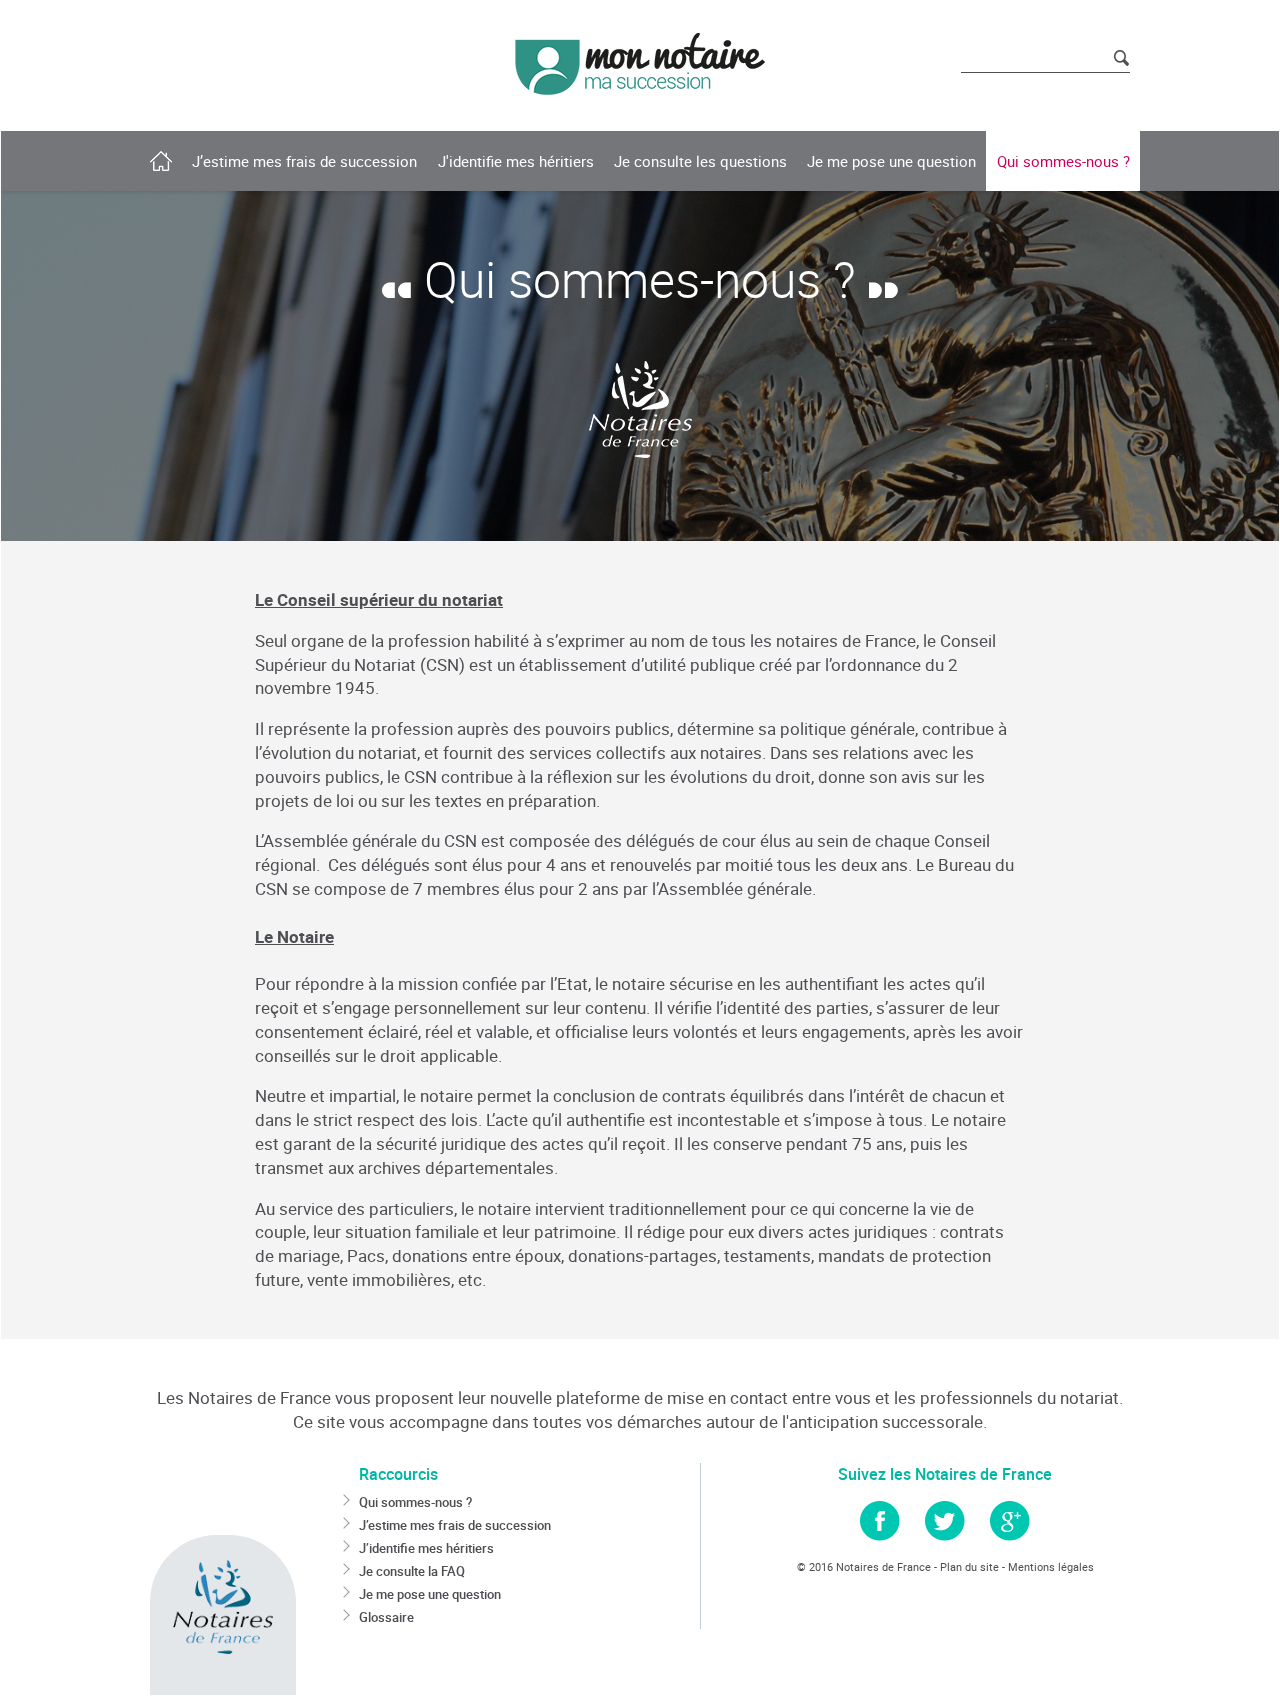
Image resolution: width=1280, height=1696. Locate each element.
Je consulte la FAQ (412, 1571)
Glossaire (386, 1617)
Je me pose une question (430, 1594)
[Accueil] (640, 64)
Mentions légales (1051, 1566)
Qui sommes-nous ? (415, 1502)
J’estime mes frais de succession (455, 1525)
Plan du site (969, 1566)
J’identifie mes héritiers (426, 1548)
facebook (880, 1521)
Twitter (945, 1521)
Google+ (1010, 1521)
